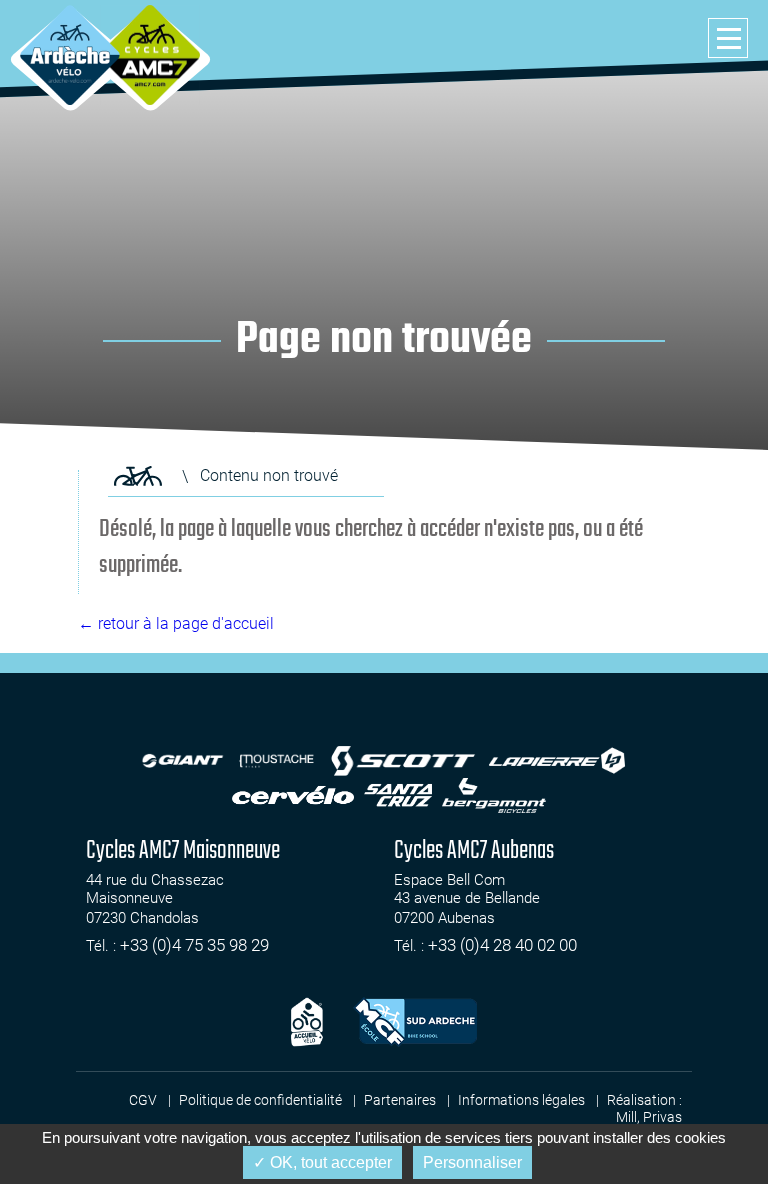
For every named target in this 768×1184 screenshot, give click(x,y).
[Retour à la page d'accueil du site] (138, 476)
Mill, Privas (649, 1117)
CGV (143, 1100)
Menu (728, 38)
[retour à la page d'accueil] (70, 55)
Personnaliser (472, 1162)
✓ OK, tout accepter (322, 1162)
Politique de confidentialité (260, 1100)
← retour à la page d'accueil (176, 623)
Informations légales (521, 1100)
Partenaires (400, 1100)
